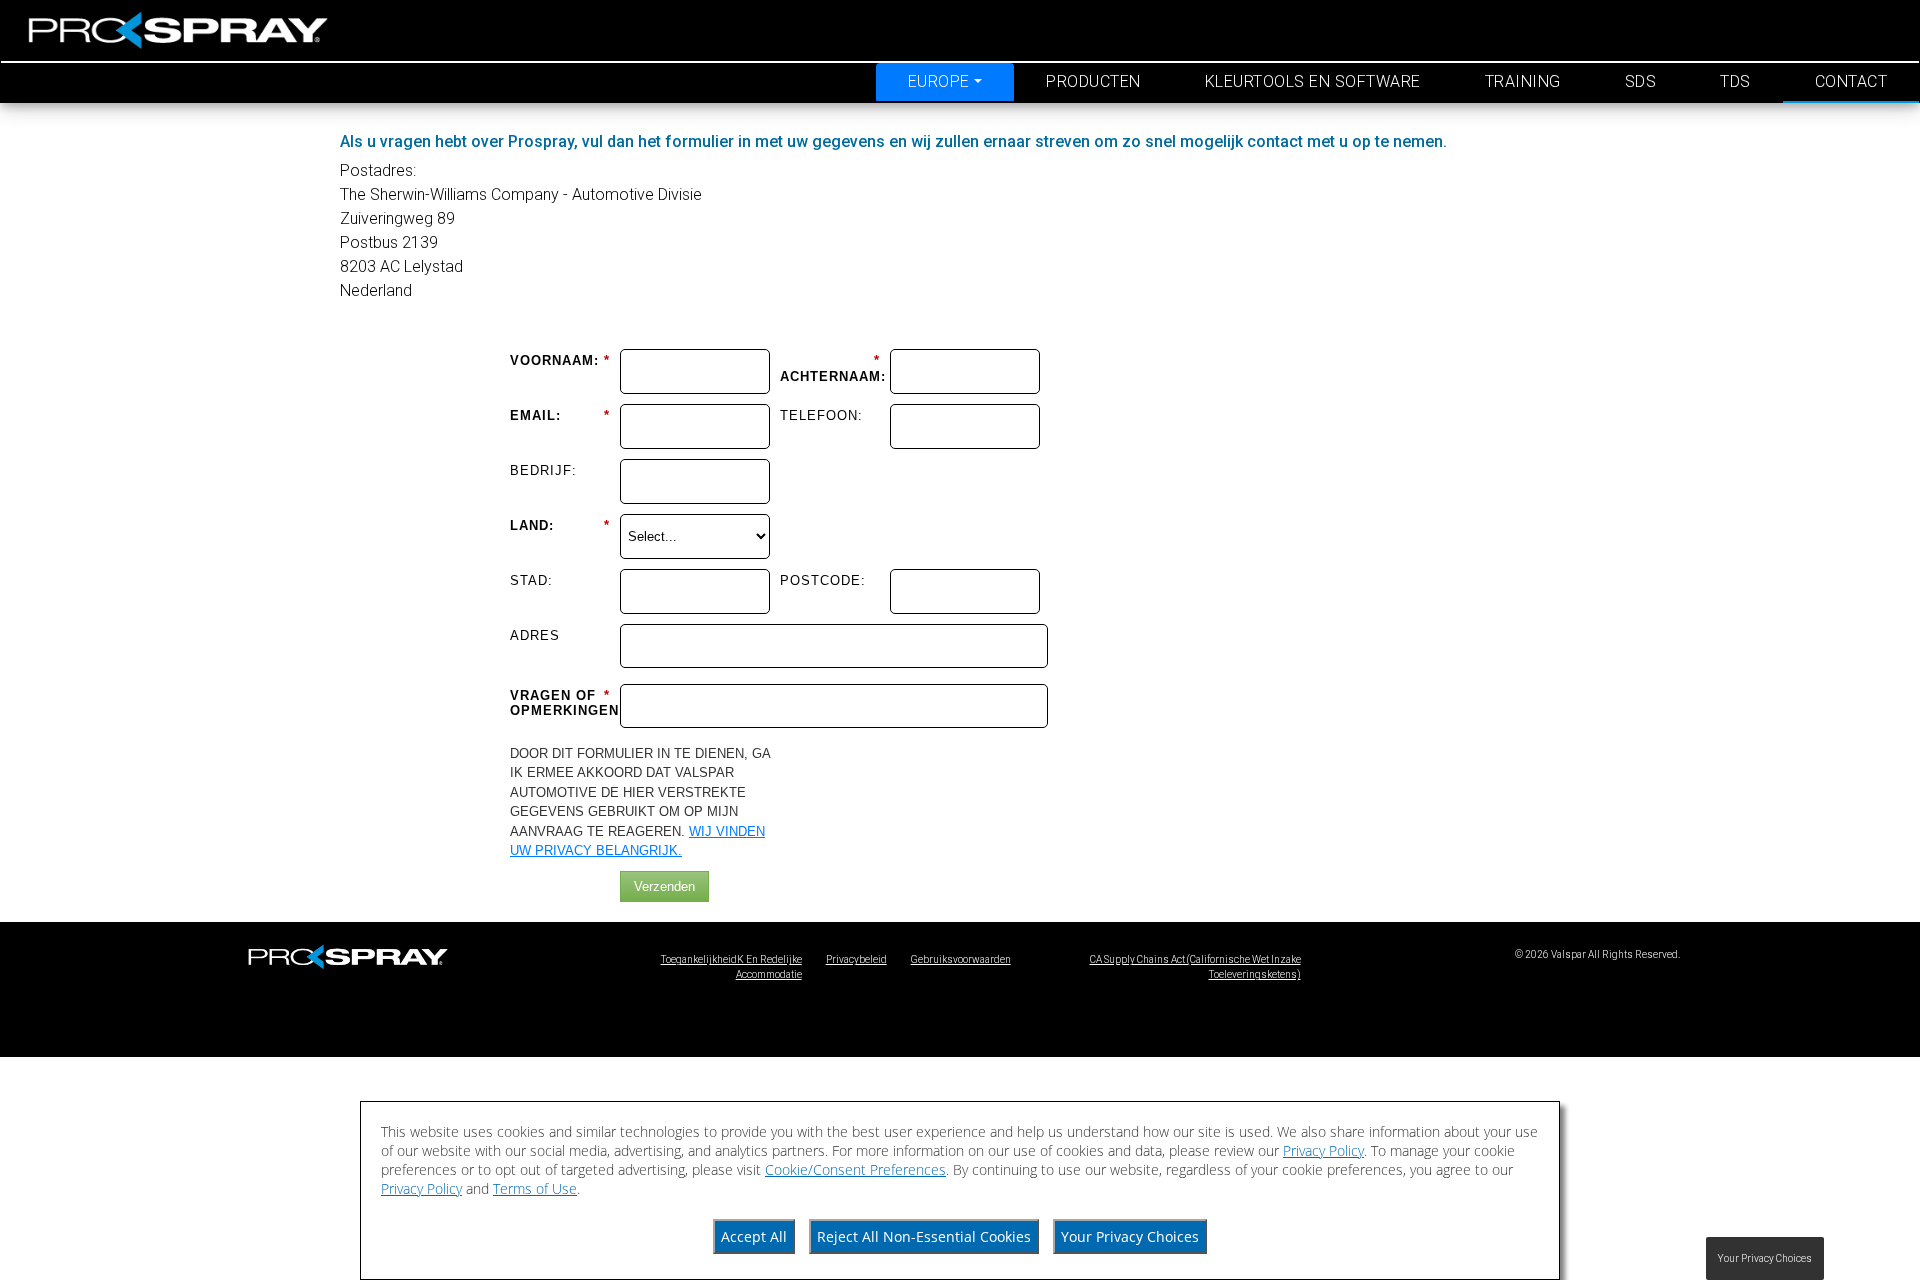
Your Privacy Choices (1130, 1236)
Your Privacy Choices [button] (1765, 1258)
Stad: (531, 580)
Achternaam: (830, 368)
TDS (1735, 81)
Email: (560, 415)
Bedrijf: (543, 470)
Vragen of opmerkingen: (560, 703)
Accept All (754, 1236)
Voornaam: (560, 360)
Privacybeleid (856, 959)
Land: (560, 525)
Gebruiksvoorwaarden (961, 959)
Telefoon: (821, 415)
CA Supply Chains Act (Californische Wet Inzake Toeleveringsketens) (1195, 967)
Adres (535, 635)
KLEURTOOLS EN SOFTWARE (1313, 81)
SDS (1641, 81)
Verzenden (664, 886)
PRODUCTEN (1093, 81)
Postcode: (823, 580)
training (1523, 81)
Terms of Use (535, 1188)
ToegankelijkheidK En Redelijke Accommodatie (731, 967)
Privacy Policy (1323, 1150)
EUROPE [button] (939, 81)
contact (1851, 81)
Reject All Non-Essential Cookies (924, 1236)
